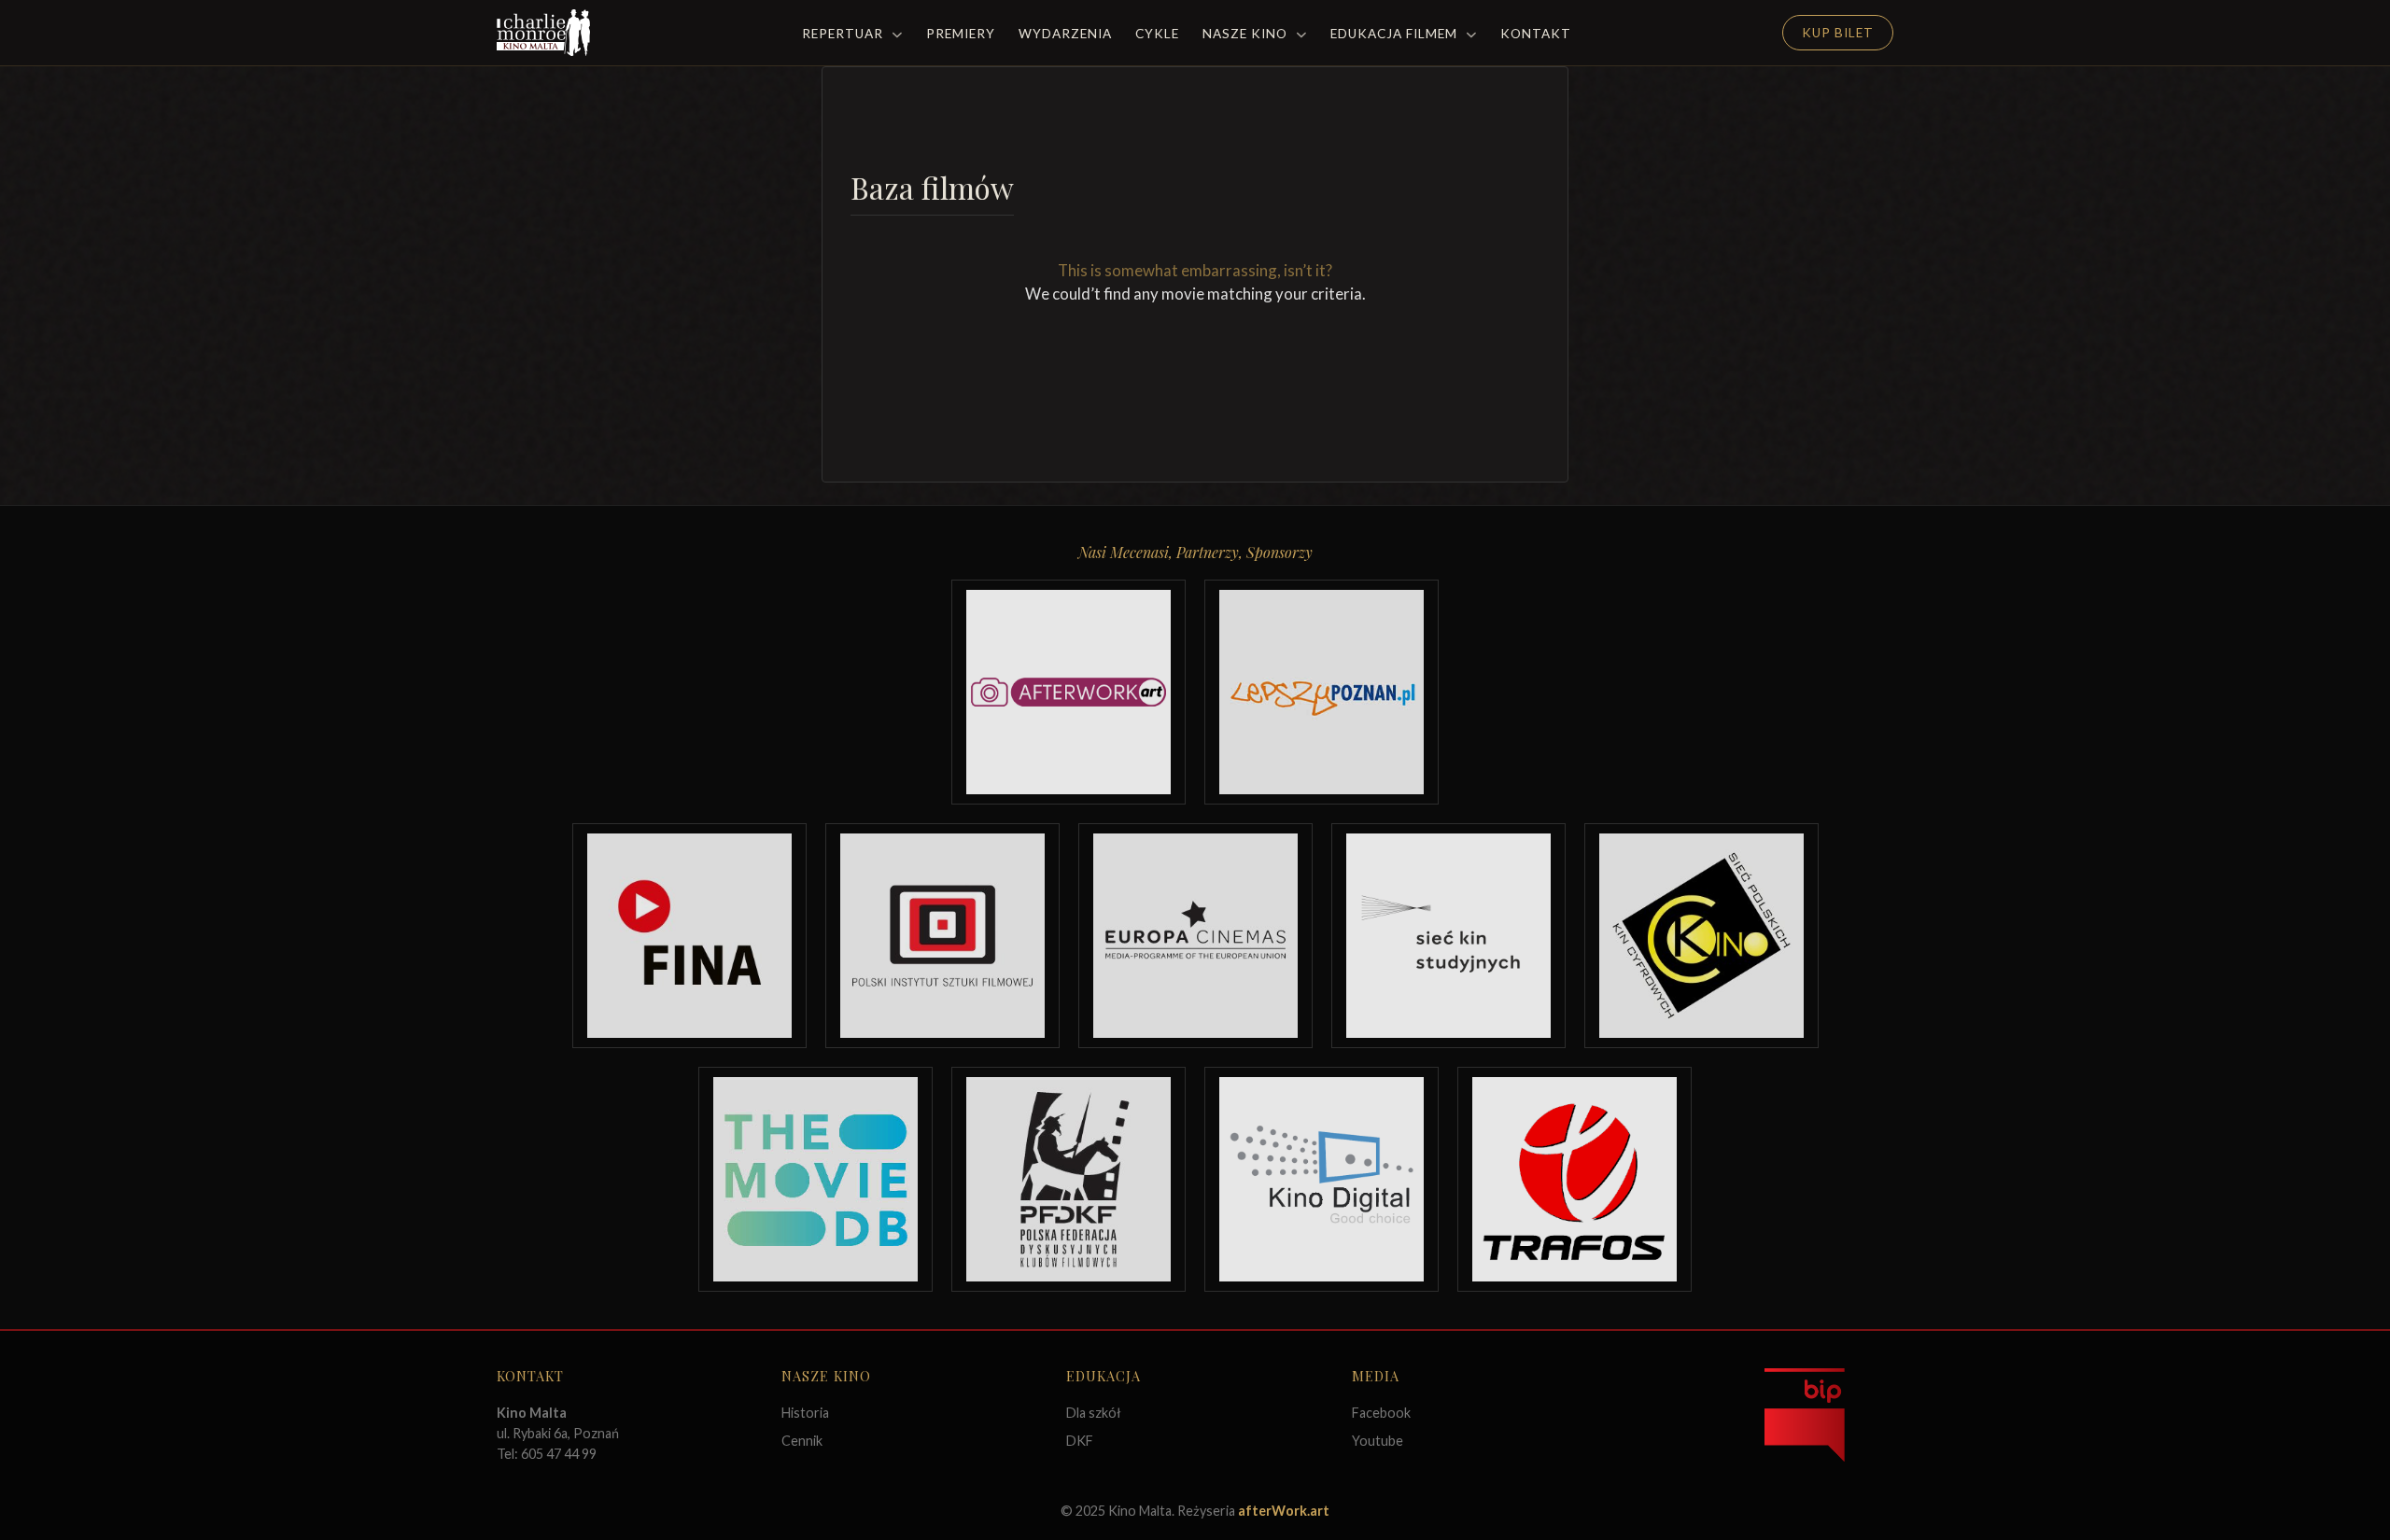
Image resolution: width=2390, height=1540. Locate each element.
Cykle (1157, 34)
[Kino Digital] (1322, 1179)
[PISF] (942, 936)
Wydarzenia (1065, 34)
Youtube (1378, 1441)
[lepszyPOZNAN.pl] (1322, 692)
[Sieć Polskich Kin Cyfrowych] (1701, 936)
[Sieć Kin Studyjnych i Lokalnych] (1448, 936)
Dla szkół (1094, 1413)
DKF (1080, 1441)
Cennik (802, 1441)
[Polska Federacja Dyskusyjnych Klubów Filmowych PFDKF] (1068, 1179)
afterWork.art (1284, 1511)
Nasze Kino (1247, 34)
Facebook (1381, 1413)
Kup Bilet (1838, 33)
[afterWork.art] (1068, 692)
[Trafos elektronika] (1575, 1179)
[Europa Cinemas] (1195, 936)
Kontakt (1536, 34)
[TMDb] (815, 1179)
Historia (805, 1413)
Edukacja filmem (1396, 34)
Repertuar (844, 34)
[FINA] (689, 936)
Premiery (961, 34)
